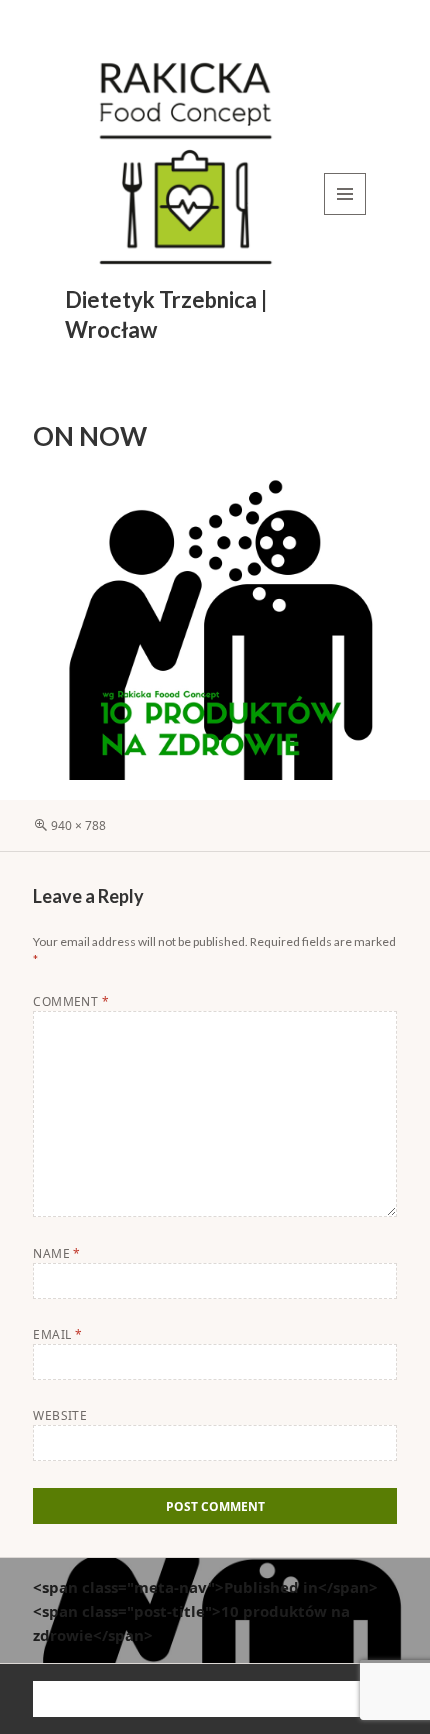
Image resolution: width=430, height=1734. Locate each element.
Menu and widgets (345, 214)
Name (57, 1253)
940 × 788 (78, 825)
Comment (71, 1001)
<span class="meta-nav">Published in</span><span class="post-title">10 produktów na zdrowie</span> (205, 1611)
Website (60, 1415)
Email (57, 1334)
